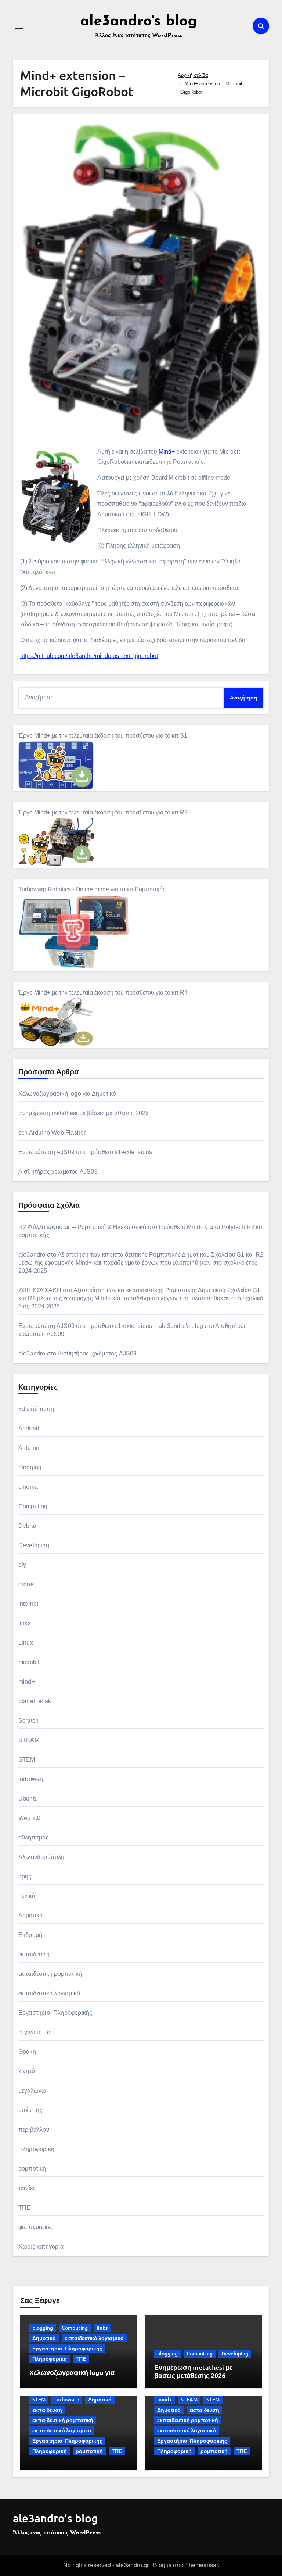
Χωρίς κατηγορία (41, 2247)
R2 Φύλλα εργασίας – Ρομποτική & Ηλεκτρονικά (82, 1227)
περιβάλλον (34, 2130)
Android (29, 1428)
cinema (28, 1487)
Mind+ (167, 452)
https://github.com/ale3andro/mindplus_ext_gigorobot (89, 656)
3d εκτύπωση (36, 1409)
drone (26, 1584)
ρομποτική (32, 2169)
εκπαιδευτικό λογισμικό (49, 1993)
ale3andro (32, 1255)
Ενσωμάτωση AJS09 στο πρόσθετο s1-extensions (85, 1152)
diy (22, 1565)
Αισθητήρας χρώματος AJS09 (58, 1171)
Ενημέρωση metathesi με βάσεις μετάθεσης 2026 (84, 1113)
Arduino (29, 1448)
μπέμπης (30, 2110)
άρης (25, 1876)
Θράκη (27, 2052)
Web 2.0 (29, 1818)
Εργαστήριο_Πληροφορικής (55, 2013)
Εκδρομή (30, 1935)
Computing (33, 1506)
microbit (29, 1662)
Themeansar (201, 2565)
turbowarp (32, 1779)
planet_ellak (35, 1701)
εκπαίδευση (34, 1954)
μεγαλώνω (32, 2091)
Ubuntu (28, 1798)
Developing (34, 1545)
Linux (26, 1643)
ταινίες (27, 2188)
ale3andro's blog (139, 22)
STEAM (29, 1740)
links (25, 1623)
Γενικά (27, 1896)
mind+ (27, 1682)
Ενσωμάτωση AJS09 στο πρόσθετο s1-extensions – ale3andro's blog (111, 1326)
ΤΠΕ (25, 2208)
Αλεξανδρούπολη (41, 1857)
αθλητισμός (34, 1837)
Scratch (28, 1721)
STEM (27, 1760)
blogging (30, 1467)
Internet (28, 1604)
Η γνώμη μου (36, 2032)
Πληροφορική (36, 2149)
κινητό (27, 2071)
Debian (28, 1526)
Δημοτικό (31, 1915)
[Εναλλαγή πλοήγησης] (19, 26)
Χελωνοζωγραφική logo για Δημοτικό (67, 1094)
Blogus (162, 2565)
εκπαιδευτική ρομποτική (50, 1974)
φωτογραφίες (36, 2227)
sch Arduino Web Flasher (52, 1133)
